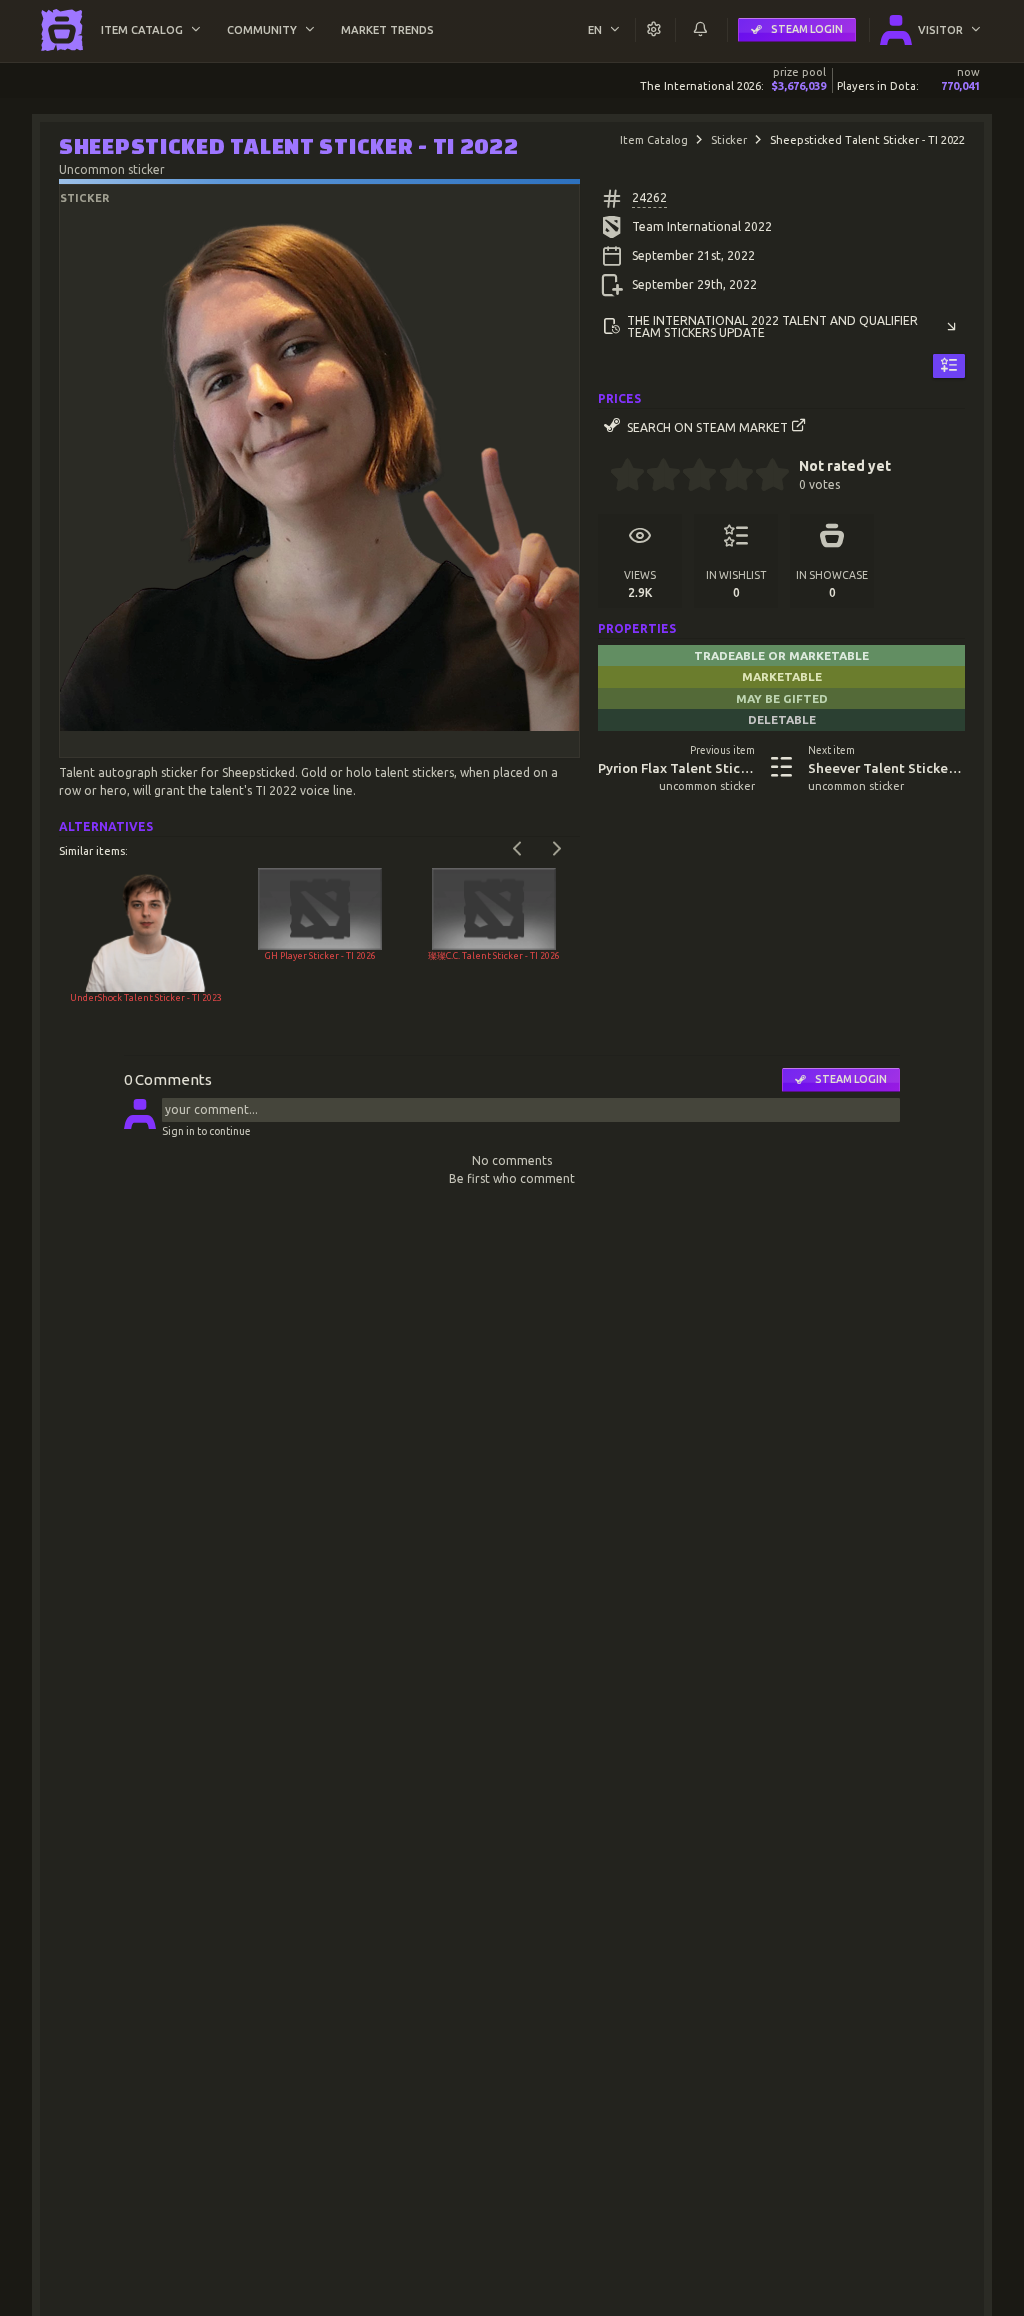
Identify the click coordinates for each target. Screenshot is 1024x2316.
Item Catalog (654, 140)
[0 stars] (603, 477)
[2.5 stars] (691, 477)
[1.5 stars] (655, 477)
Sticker (729, 140)
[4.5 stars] (763, 477)
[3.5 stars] (727, 477)
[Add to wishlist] (949, 366)
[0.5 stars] (618, 477)
